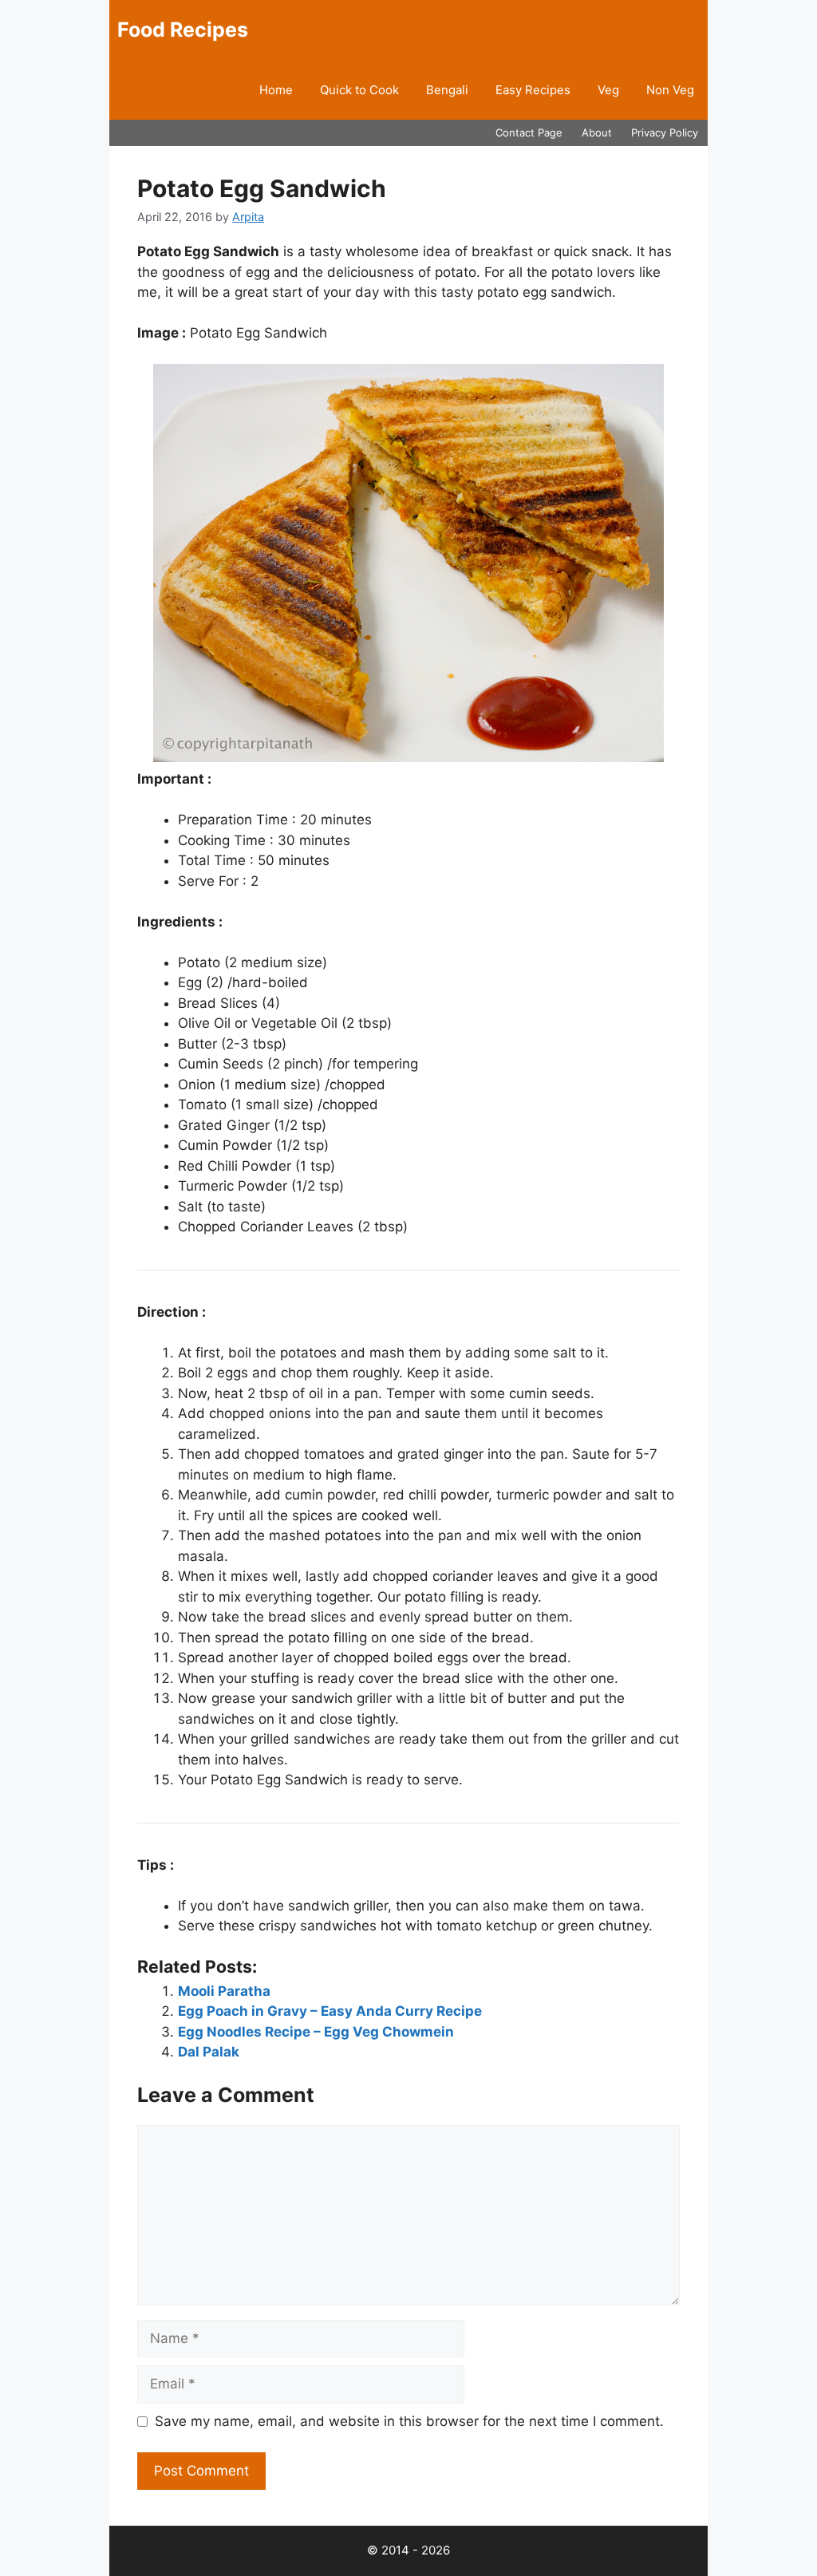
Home (276, 90)
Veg (608, 90)
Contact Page (529, 132)
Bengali (447, 90)
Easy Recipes (533, 90)
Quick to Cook (359, 90)
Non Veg (670, 90)
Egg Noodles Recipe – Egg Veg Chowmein (316, 2032)
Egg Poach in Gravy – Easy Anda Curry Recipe (330, 2011)
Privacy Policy (665, 132)
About (597, 132)
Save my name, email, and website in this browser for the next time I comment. (409, 2421)
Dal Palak (209, 2052)
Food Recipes (183, 30)
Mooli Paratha (224, 1991)
